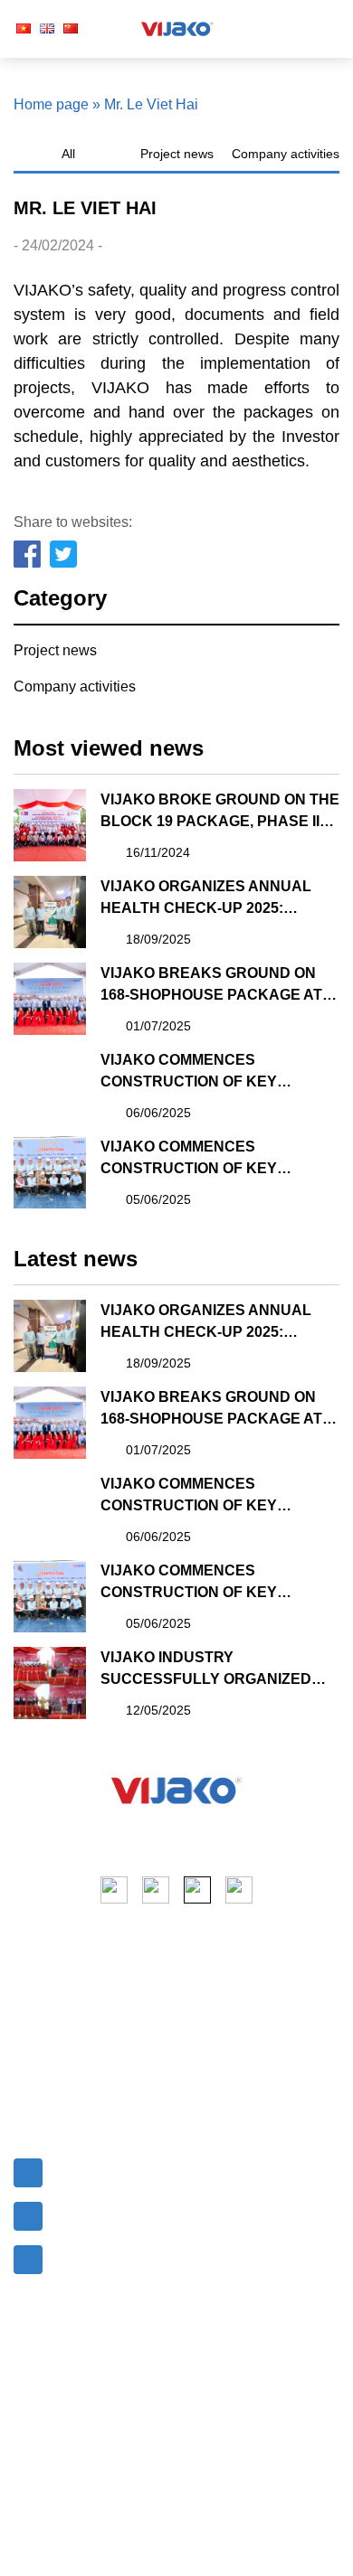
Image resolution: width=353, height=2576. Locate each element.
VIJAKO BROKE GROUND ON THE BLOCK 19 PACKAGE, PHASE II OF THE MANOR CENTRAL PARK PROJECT (220, 812)
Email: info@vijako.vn (119, 2169)
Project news (177, 154)
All (68, 154)
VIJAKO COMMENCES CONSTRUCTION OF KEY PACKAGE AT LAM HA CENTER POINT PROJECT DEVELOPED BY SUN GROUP (219, 1159)
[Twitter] (64, 555)
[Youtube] (156, 1890)
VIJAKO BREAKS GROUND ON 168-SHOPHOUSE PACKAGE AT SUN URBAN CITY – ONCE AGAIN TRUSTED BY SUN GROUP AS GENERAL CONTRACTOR (218, 986)
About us (42, 1996)
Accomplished (229, 2050)
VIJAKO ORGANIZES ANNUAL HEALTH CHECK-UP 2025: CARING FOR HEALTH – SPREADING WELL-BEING (206, 899)
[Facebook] (28, 555)
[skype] (197, 1890)
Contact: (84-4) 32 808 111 (134, 2212)
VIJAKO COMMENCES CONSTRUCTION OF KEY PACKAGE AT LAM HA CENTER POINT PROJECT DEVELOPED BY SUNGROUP (219, 1072)
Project (36, 2029)
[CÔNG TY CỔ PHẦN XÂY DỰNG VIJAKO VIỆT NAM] (176, 1791)
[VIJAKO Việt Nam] (177, 29)
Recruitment (52, 2094)
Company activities (286, 154)
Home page (51, 104)
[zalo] (239, 1890)
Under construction (244, 2083)
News (32, 2061)
